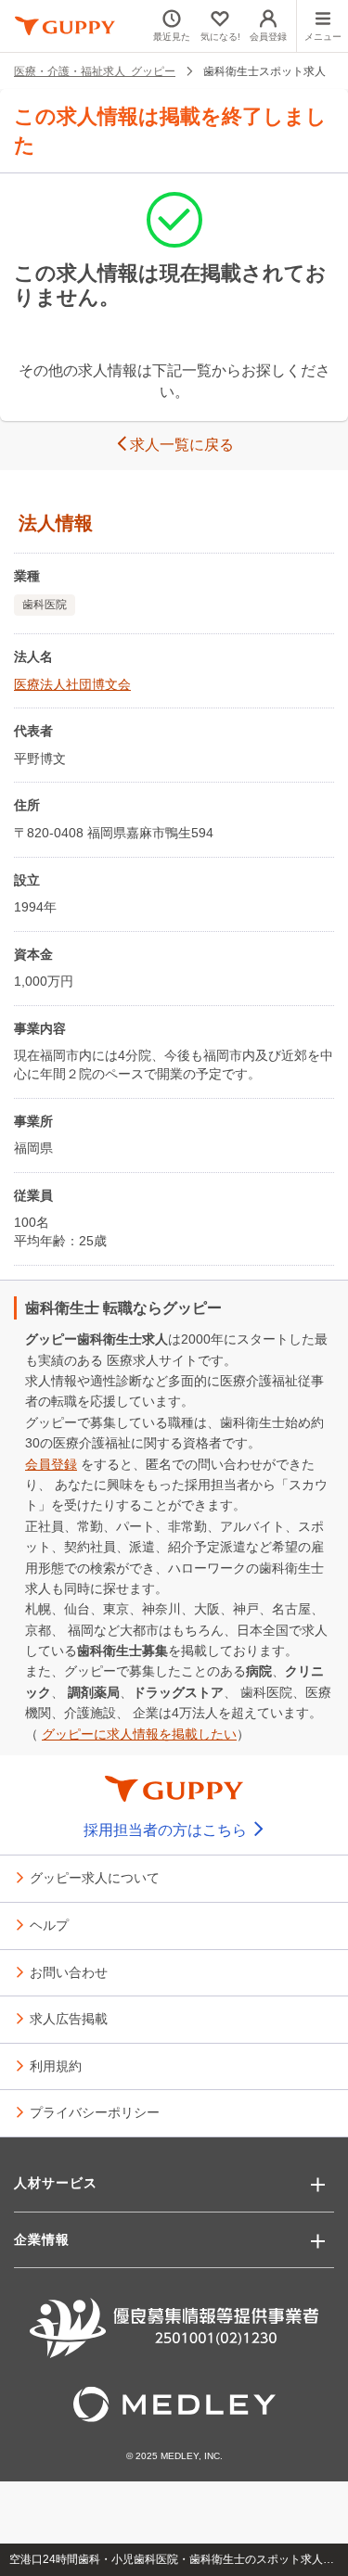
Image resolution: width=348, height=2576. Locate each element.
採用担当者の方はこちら (167, 1830)
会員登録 (51, 1464)
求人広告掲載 (69, 2018)
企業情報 (42, 2239)
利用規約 (56, 2065)
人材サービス (56, 2183)
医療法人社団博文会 (72, 684)
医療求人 (133, 1360)
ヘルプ (49, 1924)
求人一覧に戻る (182, 445)
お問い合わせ (69, 1971)
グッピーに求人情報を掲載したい (139, 1734)
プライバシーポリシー (95, 2111)
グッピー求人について (95, 1877)
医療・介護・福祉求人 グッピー (95, 70)
